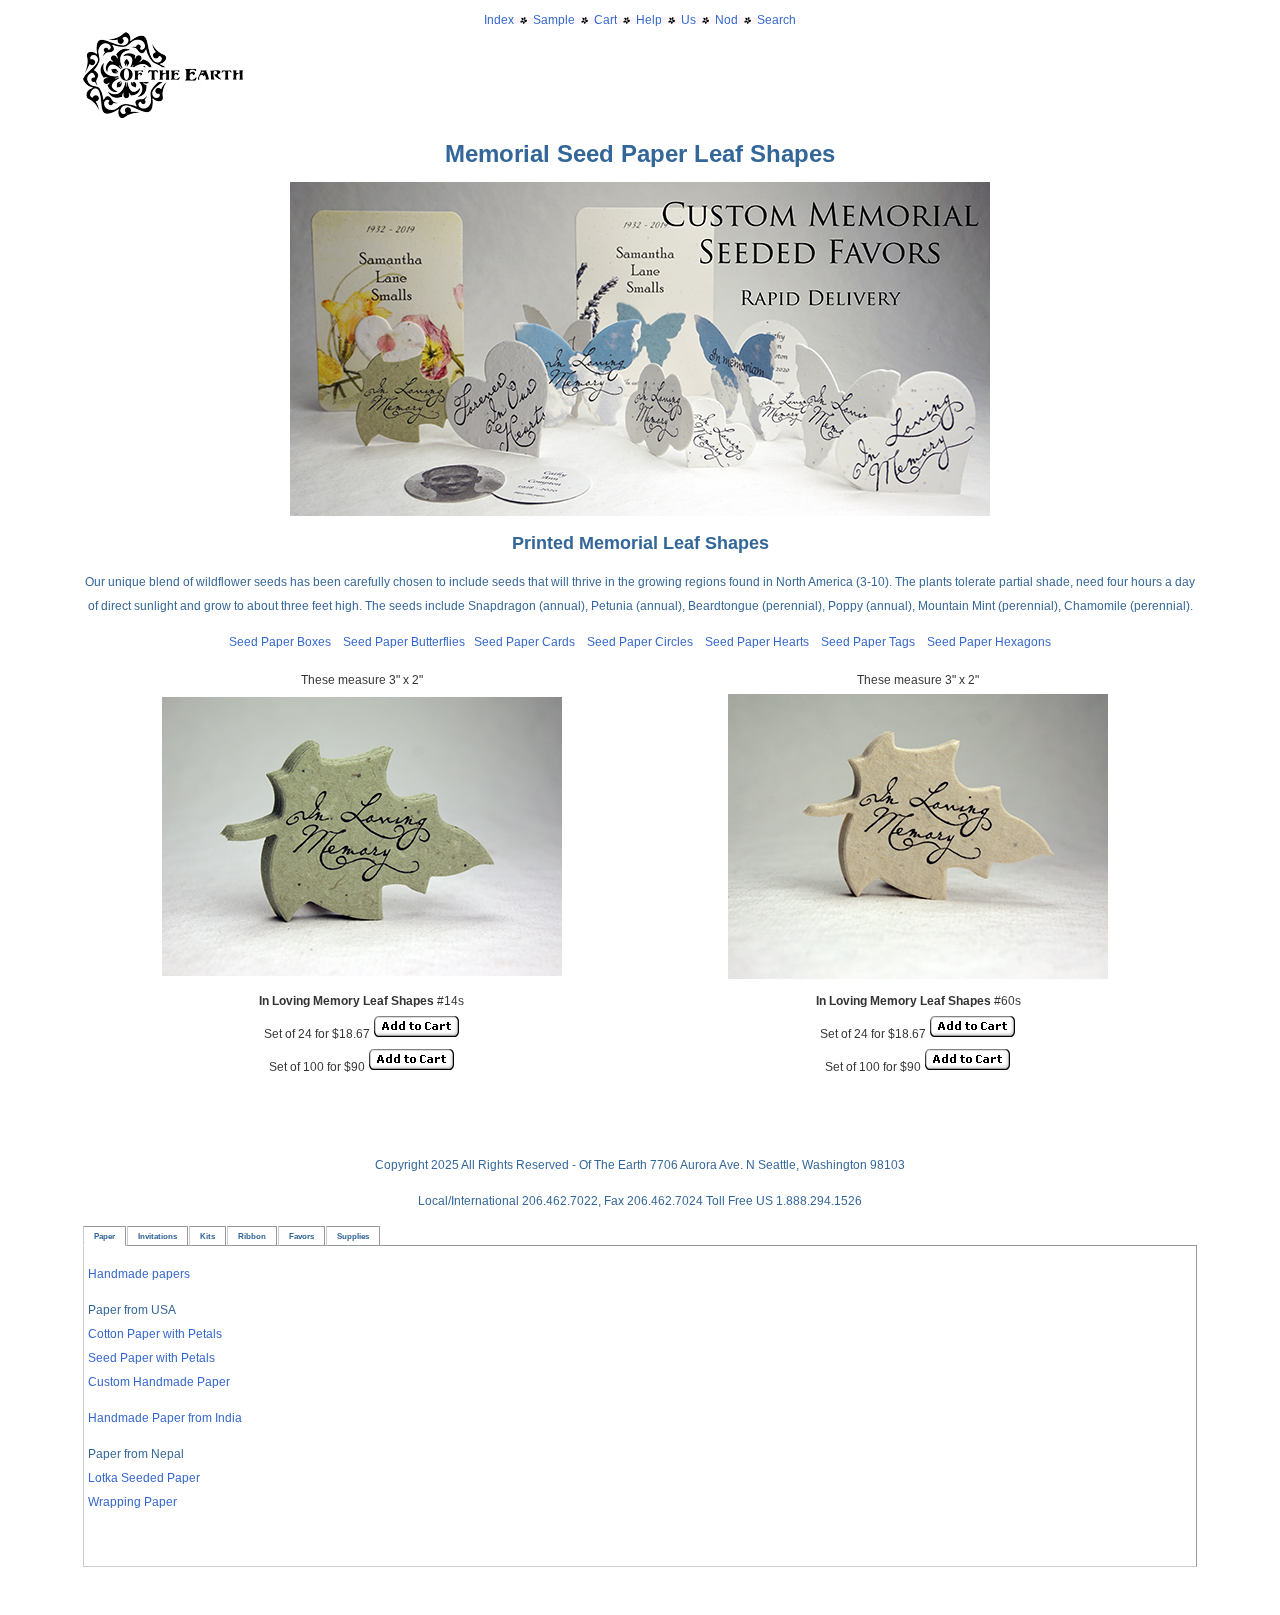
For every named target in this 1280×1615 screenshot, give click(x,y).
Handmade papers (139, 1274)
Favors (301, 1236)
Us (688, 20)
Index (499, 20)
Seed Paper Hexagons (989, 642)
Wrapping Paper (132, 1502)
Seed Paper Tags (868, 642)
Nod (726, 20)
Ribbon (252, 1236)
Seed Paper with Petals (151, 1358)
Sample (554, 20)
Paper (104, 1236)
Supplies (353, 1236)
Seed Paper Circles (640, 642)
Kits (207, 1236)
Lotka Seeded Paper (144, 1478)
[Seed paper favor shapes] (640, 194)
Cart (605, 20)
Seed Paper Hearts (757, 642)
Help (649, 20)
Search (776, 20)
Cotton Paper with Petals (155, 1334)
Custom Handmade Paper (159, 1382)
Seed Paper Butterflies (404, 642)
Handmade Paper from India (165, 1418)
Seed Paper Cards (530, 642)
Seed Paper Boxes (280, 642)
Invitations (157, 1236)
